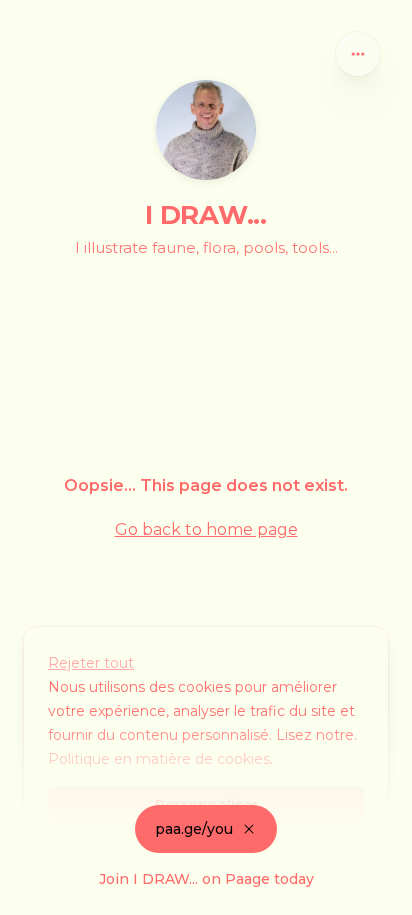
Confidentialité (51, 895)
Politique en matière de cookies (159, 759)
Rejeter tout (91, 663)
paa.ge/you (194, 829)
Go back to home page (206, 529)
